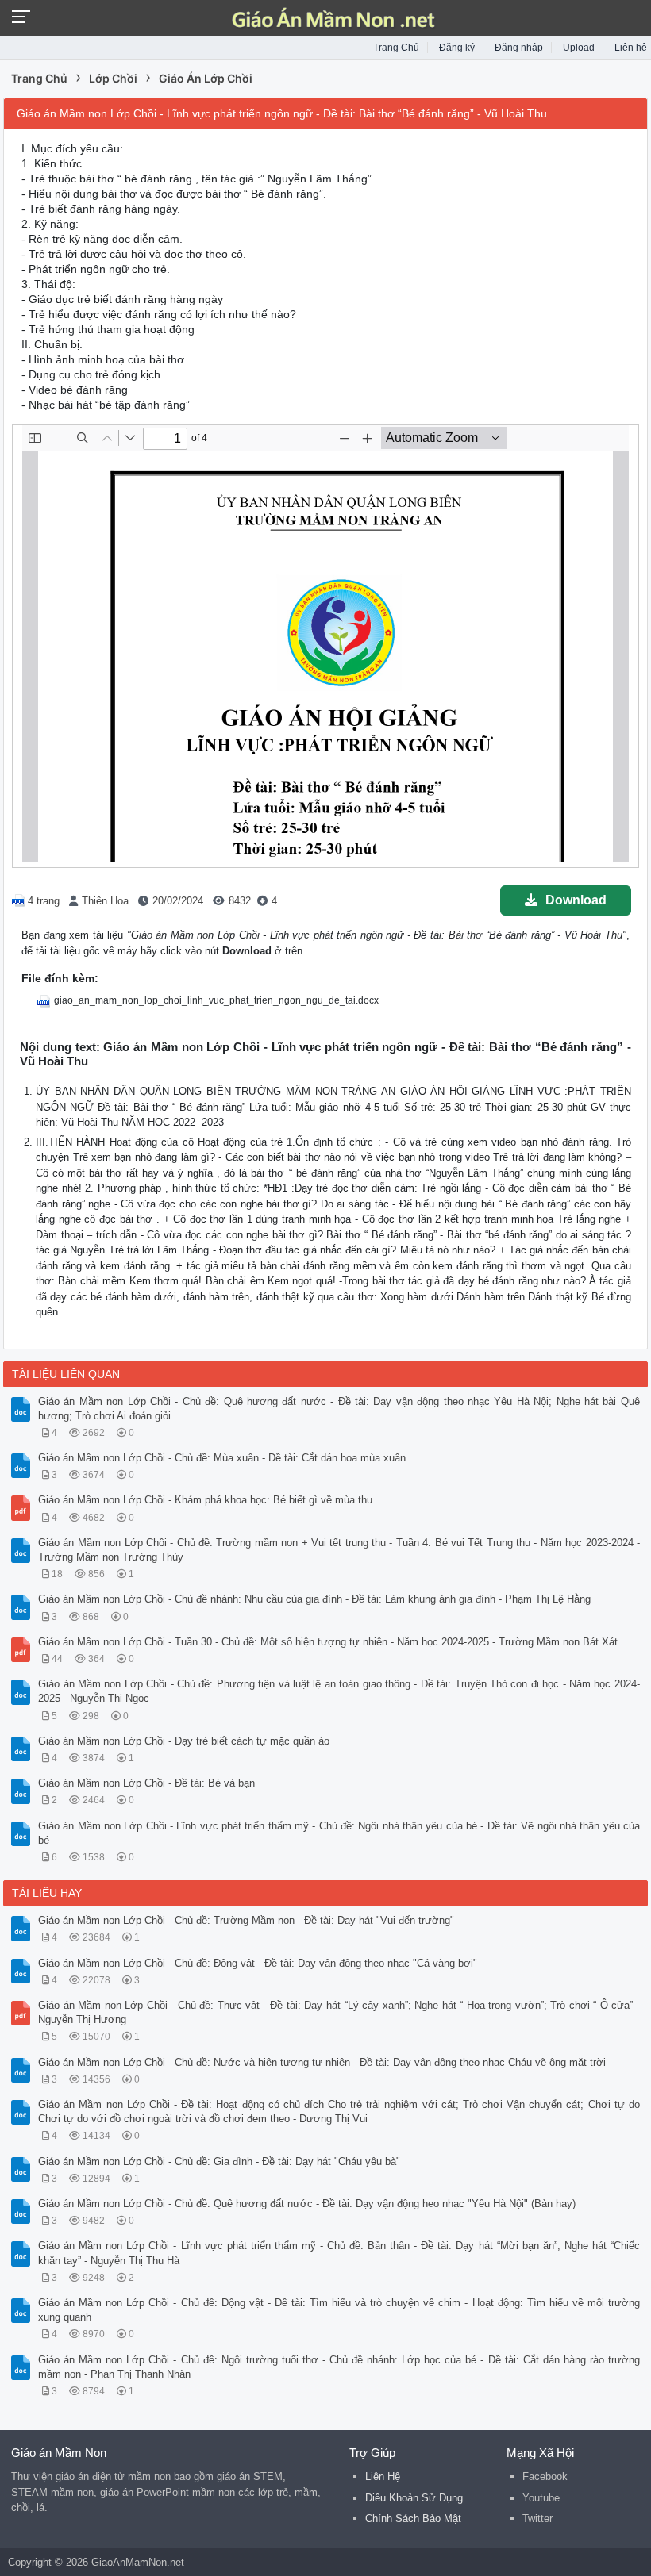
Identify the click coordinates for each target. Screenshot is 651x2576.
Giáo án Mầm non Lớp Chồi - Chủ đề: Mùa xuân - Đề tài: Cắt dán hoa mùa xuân (222, 1458)
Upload (579, 48)
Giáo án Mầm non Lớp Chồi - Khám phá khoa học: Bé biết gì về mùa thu (205, 1500)
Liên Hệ (383, 2476)
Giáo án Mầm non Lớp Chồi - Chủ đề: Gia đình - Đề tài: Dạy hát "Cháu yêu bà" (219, 2161)
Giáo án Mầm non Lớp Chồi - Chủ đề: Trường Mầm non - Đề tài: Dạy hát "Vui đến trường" (246, 1920)
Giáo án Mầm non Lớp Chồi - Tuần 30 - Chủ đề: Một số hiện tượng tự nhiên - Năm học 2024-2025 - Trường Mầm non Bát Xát (328, 1642)
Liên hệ (631, 48)
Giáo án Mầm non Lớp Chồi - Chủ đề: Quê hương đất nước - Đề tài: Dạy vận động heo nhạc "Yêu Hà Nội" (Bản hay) (307, 2204)
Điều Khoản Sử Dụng (414, 2498)
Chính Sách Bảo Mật (413, 2518)
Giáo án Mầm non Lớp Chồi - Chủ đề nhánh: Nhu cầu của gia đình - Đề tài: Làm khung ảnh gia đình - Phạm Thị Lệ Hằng (314, 1599)
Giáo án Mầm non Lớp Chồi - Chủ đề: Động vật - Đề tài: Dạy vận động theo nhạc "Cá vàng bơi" (258, 1963)
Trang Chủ (396, 48)
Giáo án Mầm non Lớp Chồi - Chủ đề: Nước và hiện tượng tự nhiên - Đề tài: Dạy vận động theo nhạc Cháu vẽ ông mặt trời (322, 2062)
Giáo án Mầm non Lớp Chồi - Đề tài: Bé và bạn (146, 1783)
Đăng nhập (519, 48)
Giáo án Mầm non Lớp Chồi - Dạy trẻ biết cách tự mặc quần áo (184, 1741)
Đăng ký (457, 48)
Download (576, 900)
